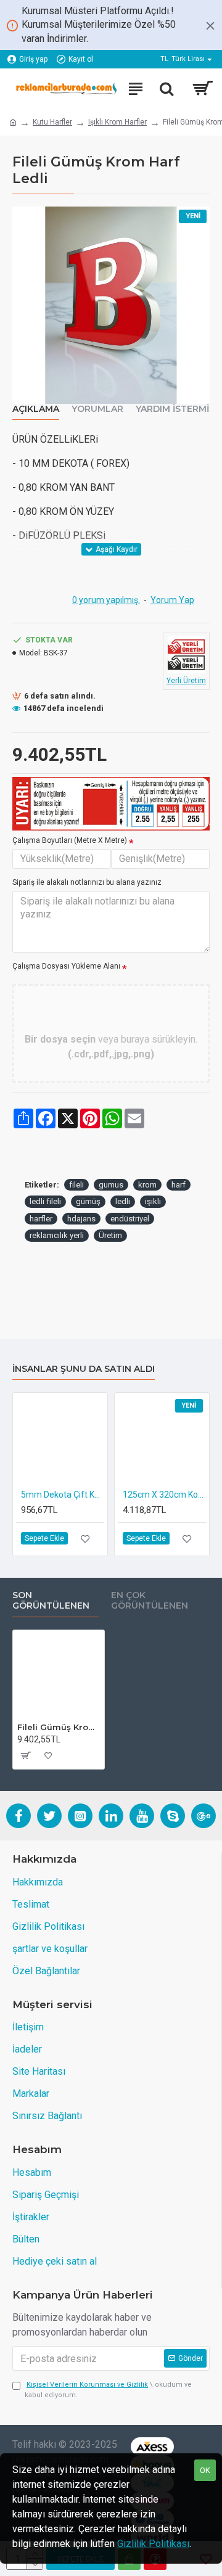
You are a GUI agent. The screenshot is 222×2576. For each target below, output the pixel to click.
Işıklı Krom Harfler (117, 122)
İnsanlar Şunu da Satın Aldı (84, 1369)
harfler (41, 1219)
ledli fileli (45, 1201)
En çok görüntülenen (150, 1601)
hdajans (81, 1219)
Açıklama (36, 409)
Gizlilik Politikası (153, 2544)
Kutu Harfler (52, 122)
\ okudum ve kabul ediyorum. (108, 2390)
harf (179, 1185)
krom (147, 1185)
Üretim (110, 1235)
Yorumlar (97, 409)
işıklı (153, 1201)
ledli (123, 1201)
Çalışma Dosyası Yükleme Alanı (66, 966)
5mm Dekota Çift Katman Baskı (63, 1495)
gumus (111, 1185)
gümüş (88, 1201)
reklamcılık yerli (57, 1235)
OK (205, 2470)
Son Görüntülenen (51, 1601)
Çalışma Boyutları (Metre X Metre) (70, 840)
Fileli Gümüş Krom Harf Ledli (59, 1727)
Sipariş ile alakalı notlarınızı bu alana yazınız (87, 882)
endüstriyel (130, 1219)
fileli (76, 1185)
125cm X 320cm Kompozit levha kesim (164, 1495)
